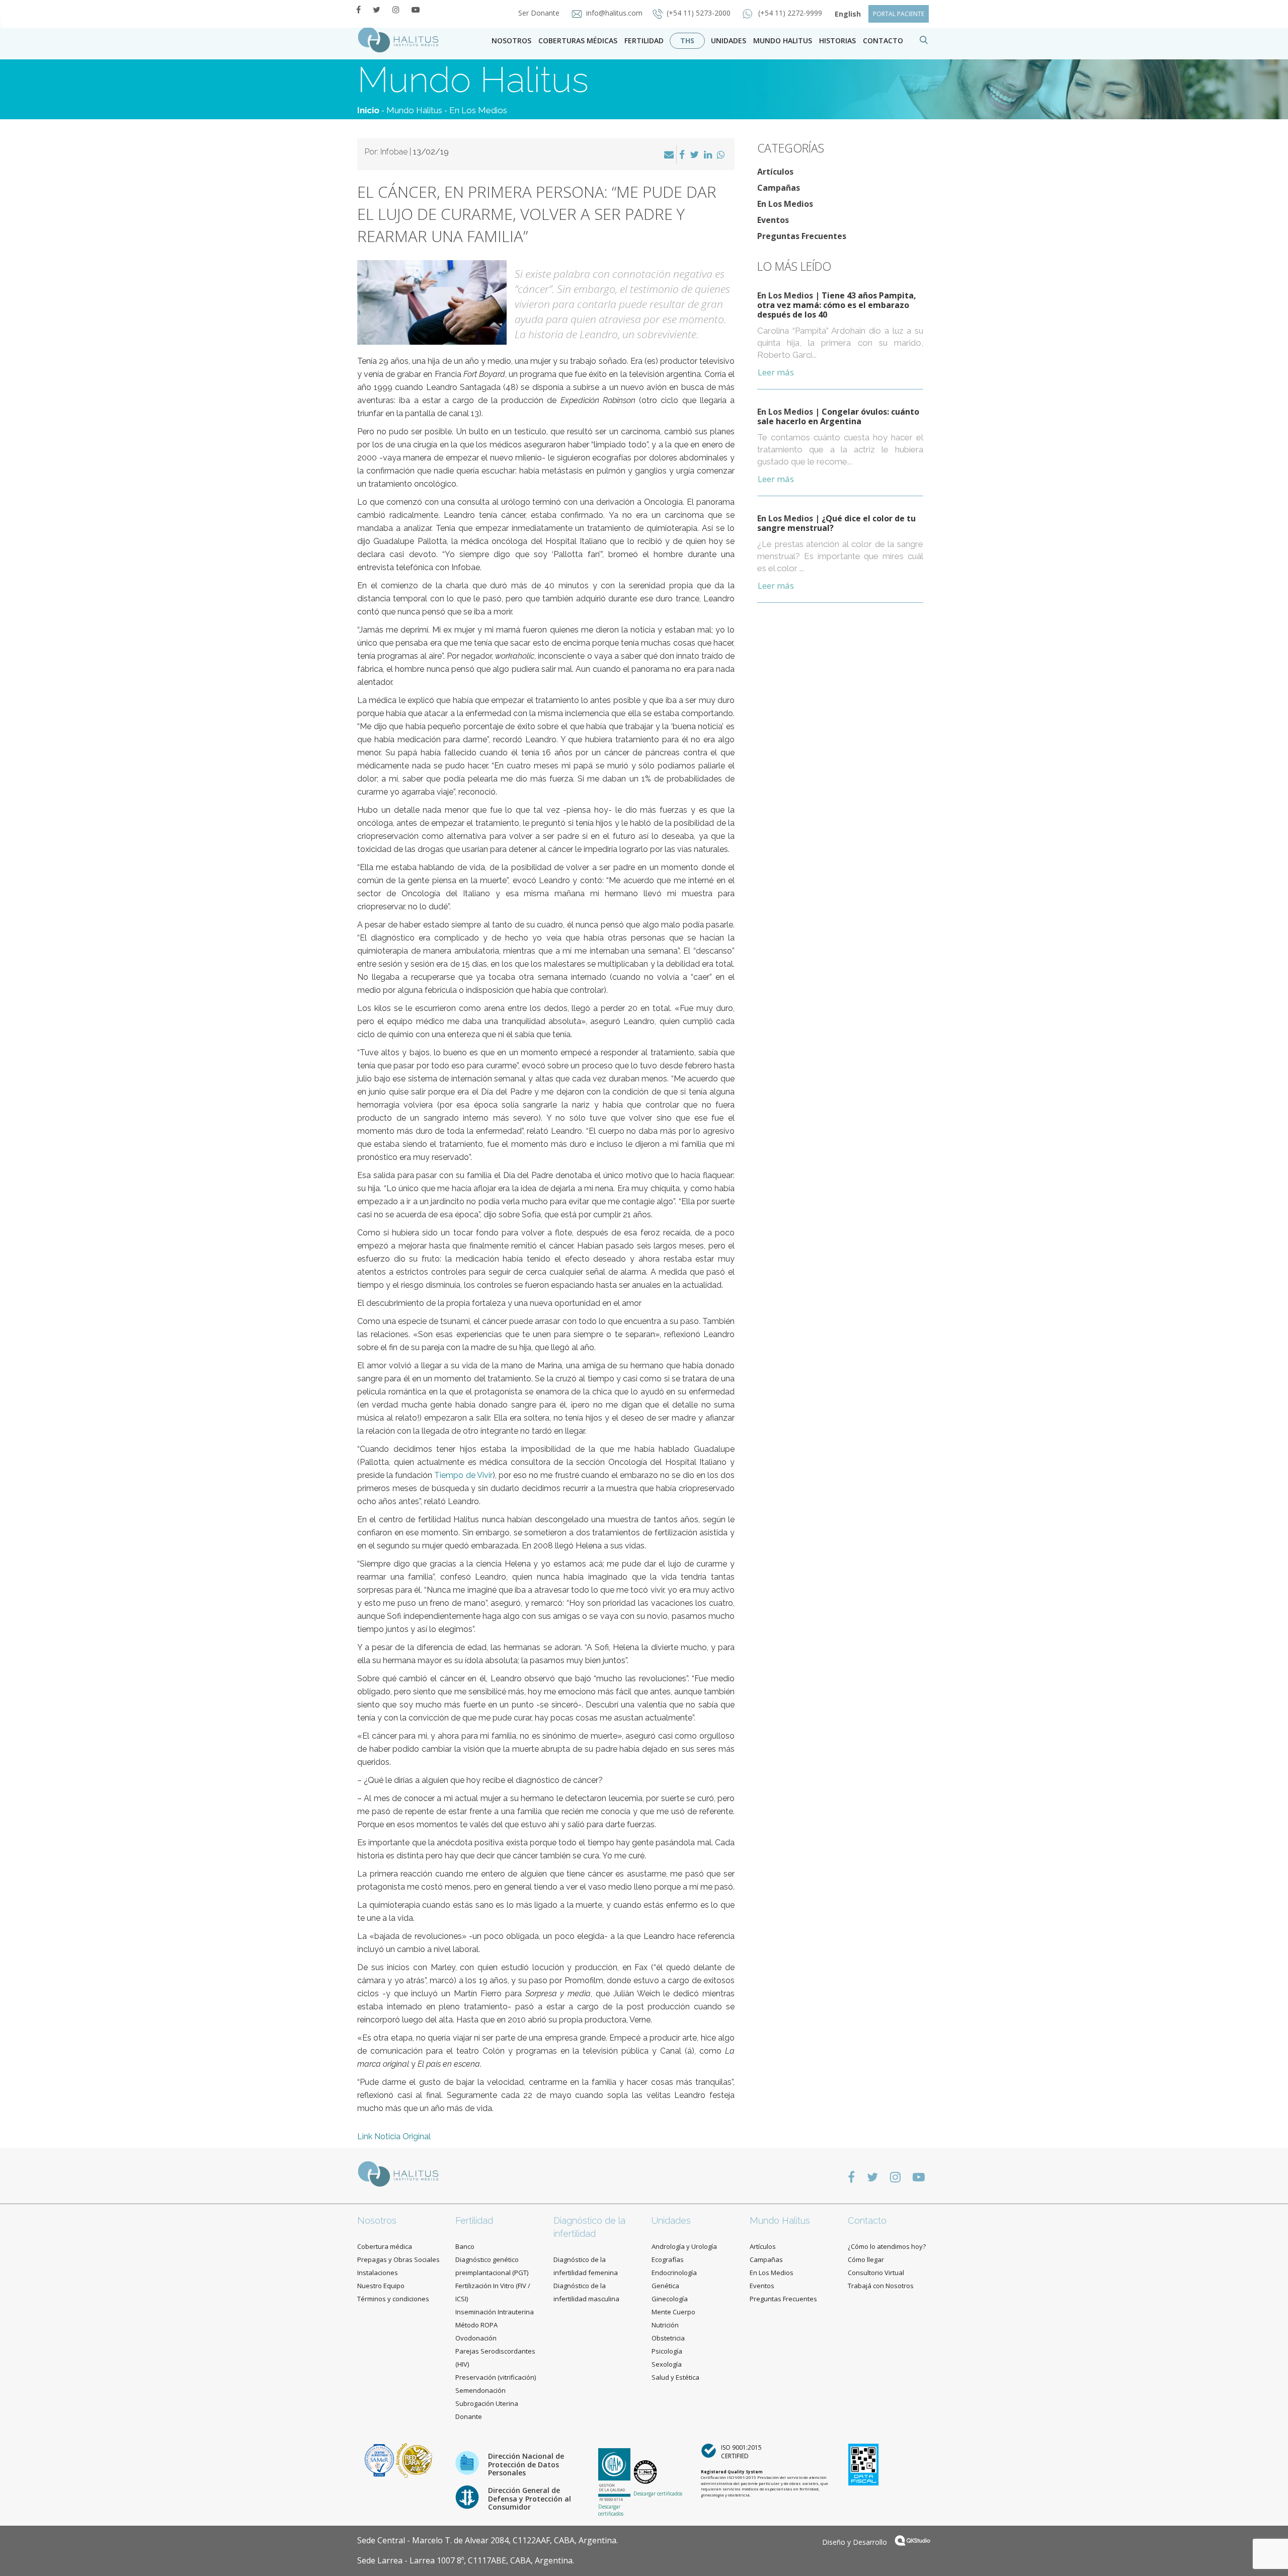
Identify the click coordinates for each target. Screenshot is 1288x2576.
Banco (465, 2246)
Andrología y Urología (684, 2246)
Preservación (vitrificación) (496, 2377)
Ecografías (668, 2259)
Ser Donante (540, 13)
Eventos (773, 220)
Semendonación (480, 2390)
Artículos (775, 172)
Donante (469, 2416)
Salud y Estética (675, 2377)
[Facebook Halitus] (358, 10)
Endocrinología (674, 2273)
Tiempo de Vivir (463, 1475)
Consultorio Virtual (876, 2273)
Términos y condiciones (393, 2299)
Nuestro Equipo (381, 2286)
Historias (837, 41)
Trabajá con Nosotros (881, 2286)
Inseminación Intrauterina (495, 2312)
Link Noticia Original (394, 2136)
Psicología (667, 2351)
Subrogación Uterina (487, 2403)
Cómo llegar (866, 2259)
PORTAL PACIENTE (899, 14)
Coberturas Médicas (578, 41)
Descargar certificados (611, 2510)
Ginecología (670, 2299)
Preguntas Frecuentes (802, 236)
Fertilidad (644, 41)
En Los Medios (478, 110)
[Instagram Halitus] (396, 10)
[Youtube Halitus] (416, 10)
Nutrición (665, 2325)
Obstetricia (668, 2338)
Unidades (729, 41)
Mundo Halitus (783, 41)
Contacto (867, 2220)
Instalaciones (378, 2273)
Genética (665, 2286)
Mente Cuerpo (673, 2312)
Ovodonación (476, 2338)
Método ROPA (476, 2325)
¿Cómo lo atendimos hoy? (887, 2246)
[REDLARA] (414, 2460)
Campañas (779, 188)
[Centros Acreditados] (380, 2460)
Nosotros (511, 41)
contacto (883, 41)
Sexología (667, 2364)
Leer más (776, 372)
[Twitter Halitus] (377, 10)
